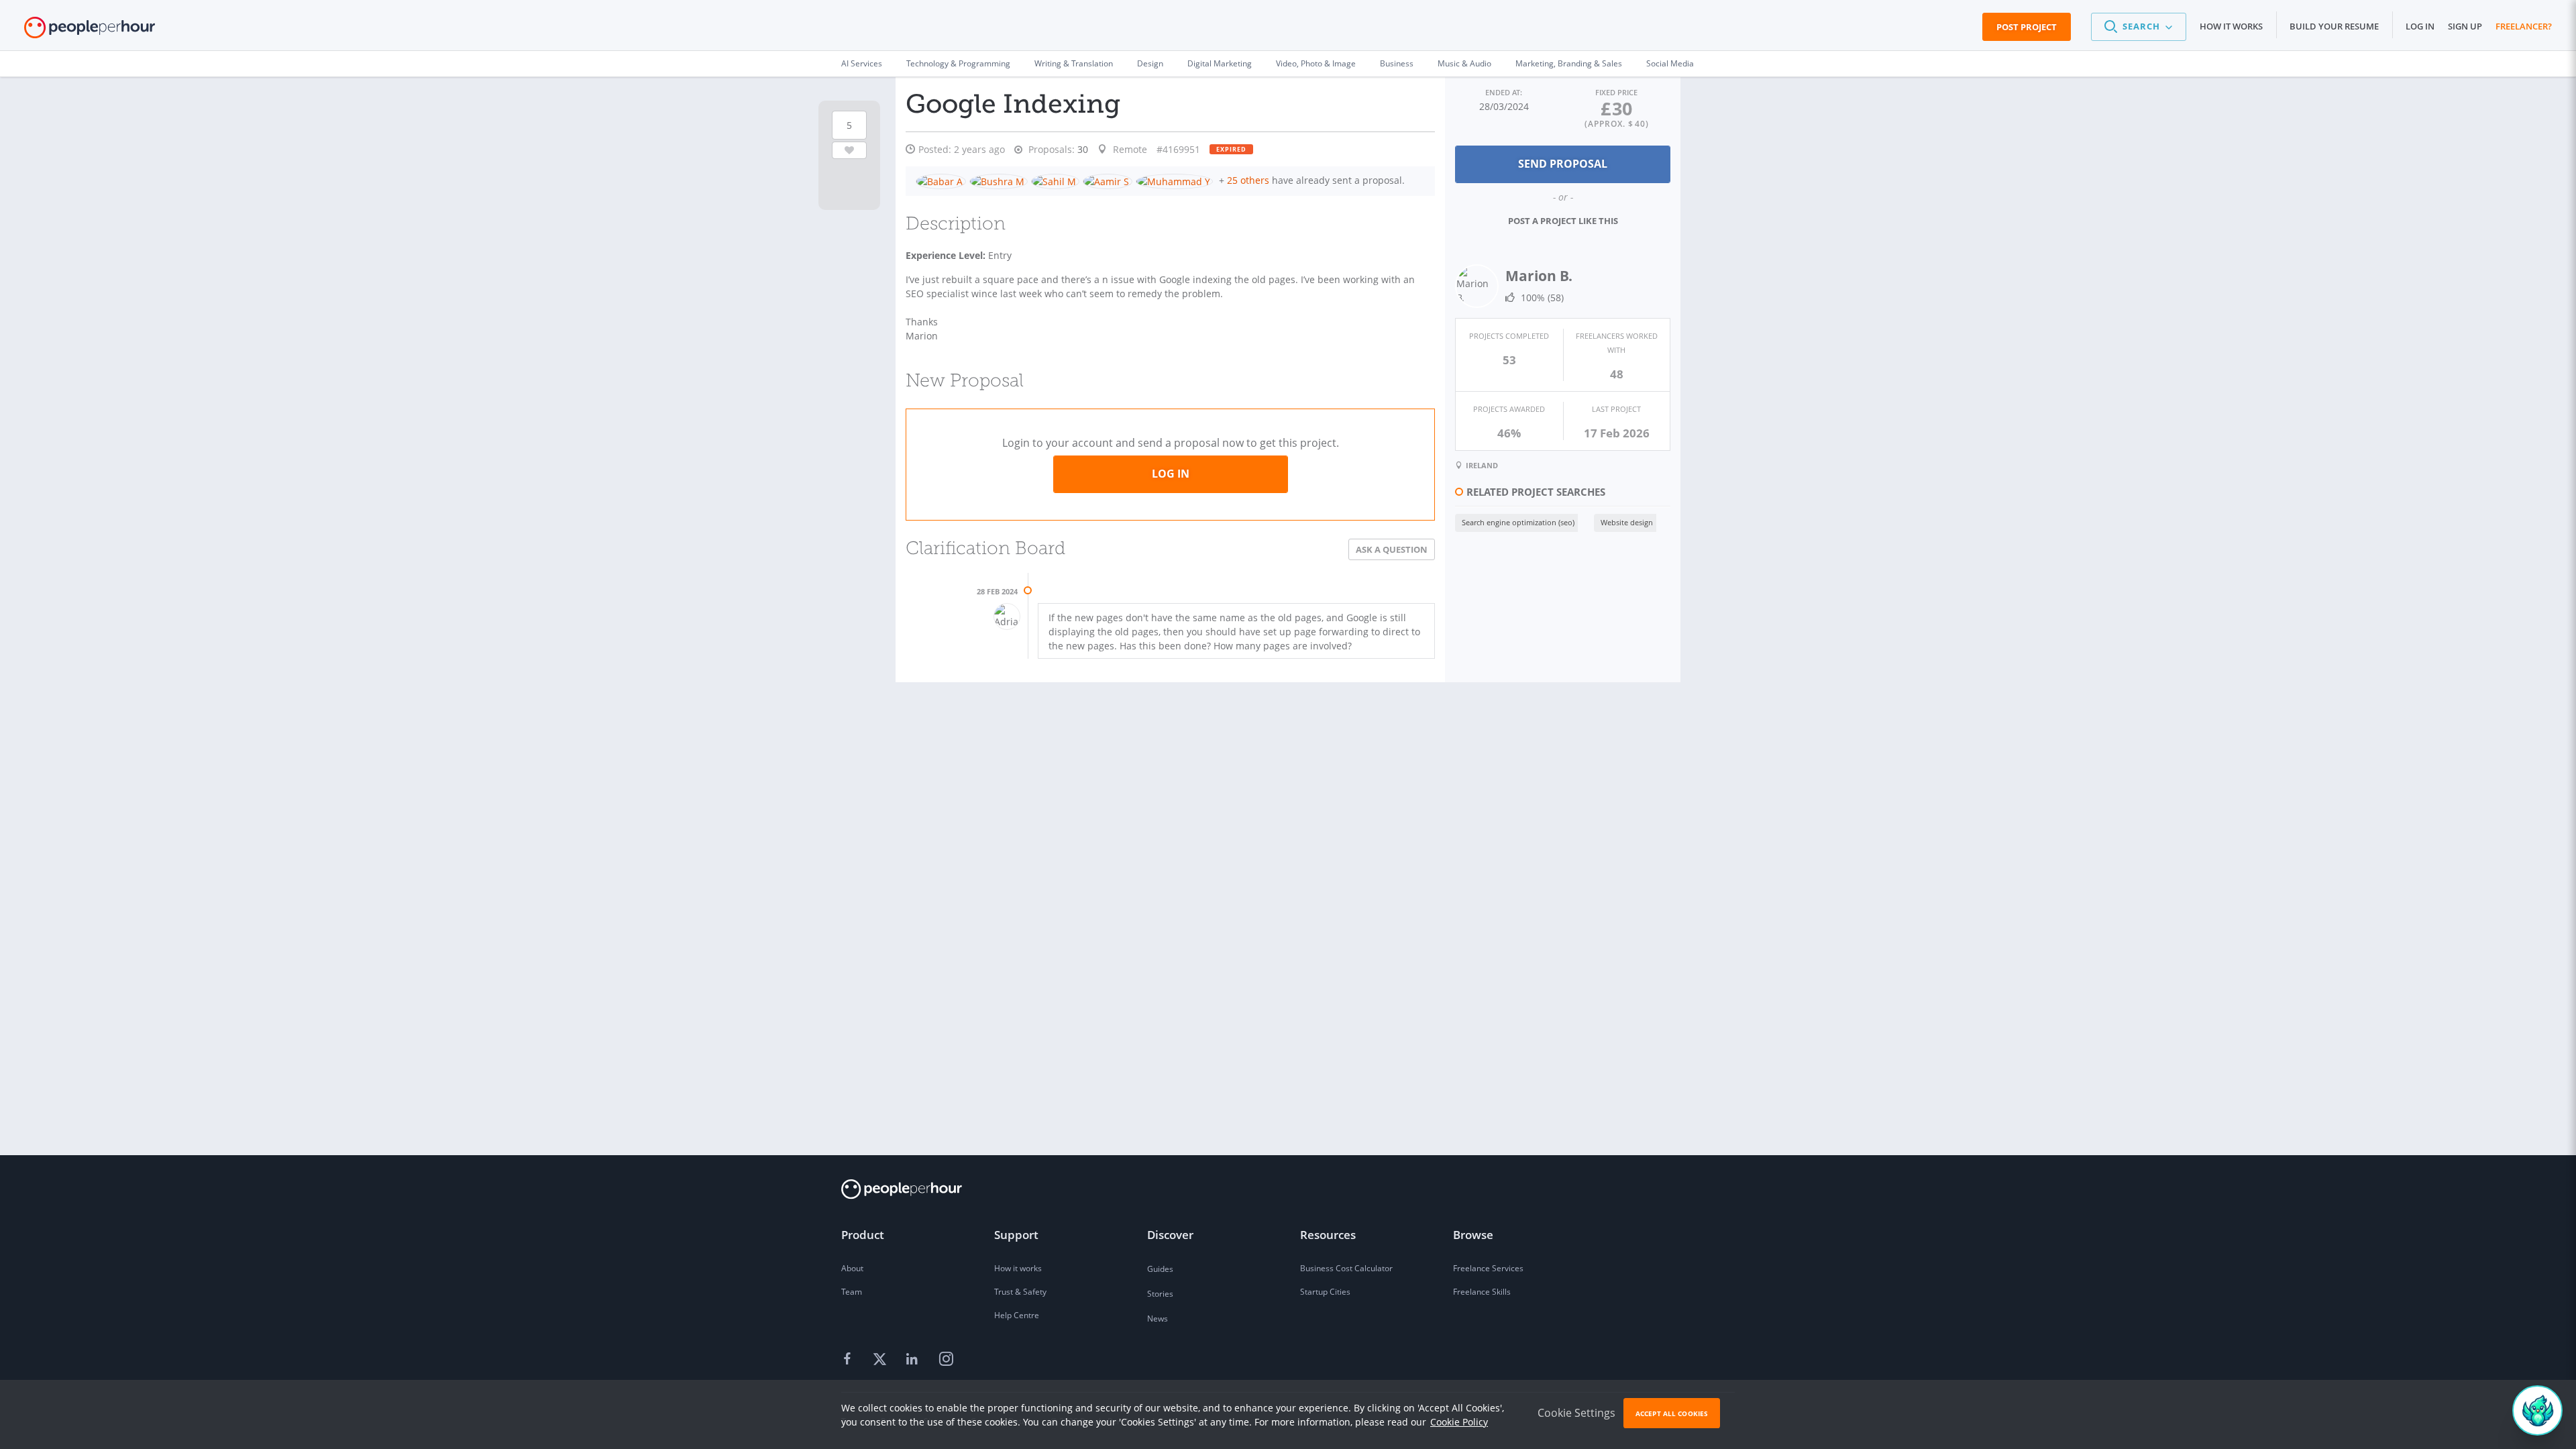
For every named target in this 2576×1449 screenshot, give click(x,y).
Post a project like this (1563, 221)
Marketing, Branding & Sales (1569, 63)
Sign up (2465, 26)
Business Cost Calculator (1346, 1268)
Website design (1627, 522)
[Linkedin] (914, 1360)
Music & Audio (1464, 63)
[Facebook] (849, 1360)
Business (1397, 63)
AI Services (862, 63)
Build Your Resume (2334, 26)
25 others (1248, 180)
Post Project (2027, 27)
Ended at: (1504, 92)
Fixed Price (1616, 92)
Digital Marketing (1220, 63)
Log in (2420, 26)
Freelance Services (1488, 1268)
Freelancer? (2524, 26)
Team (852, 1292)
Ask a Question (1392, 549)
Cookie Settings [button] (1576, 1413)
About (852, 1268)
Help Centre (1017, 1315)
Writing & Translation (1074, 63)
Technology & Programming (958, 63)
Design (1150, 63)
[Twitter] (881, 1360)
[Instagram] (946, 1360)
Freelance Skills (1482, 1292)
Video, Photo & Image (1316, 63)
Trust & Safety (1020, 1292)
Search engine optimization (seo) (1518, 522)
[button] (2139, 27)
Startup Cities (1325, 1292)
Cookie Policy (1459, 1422)
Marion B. (1539, 276)
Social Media (1670, 63)
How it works (2231, 26)
